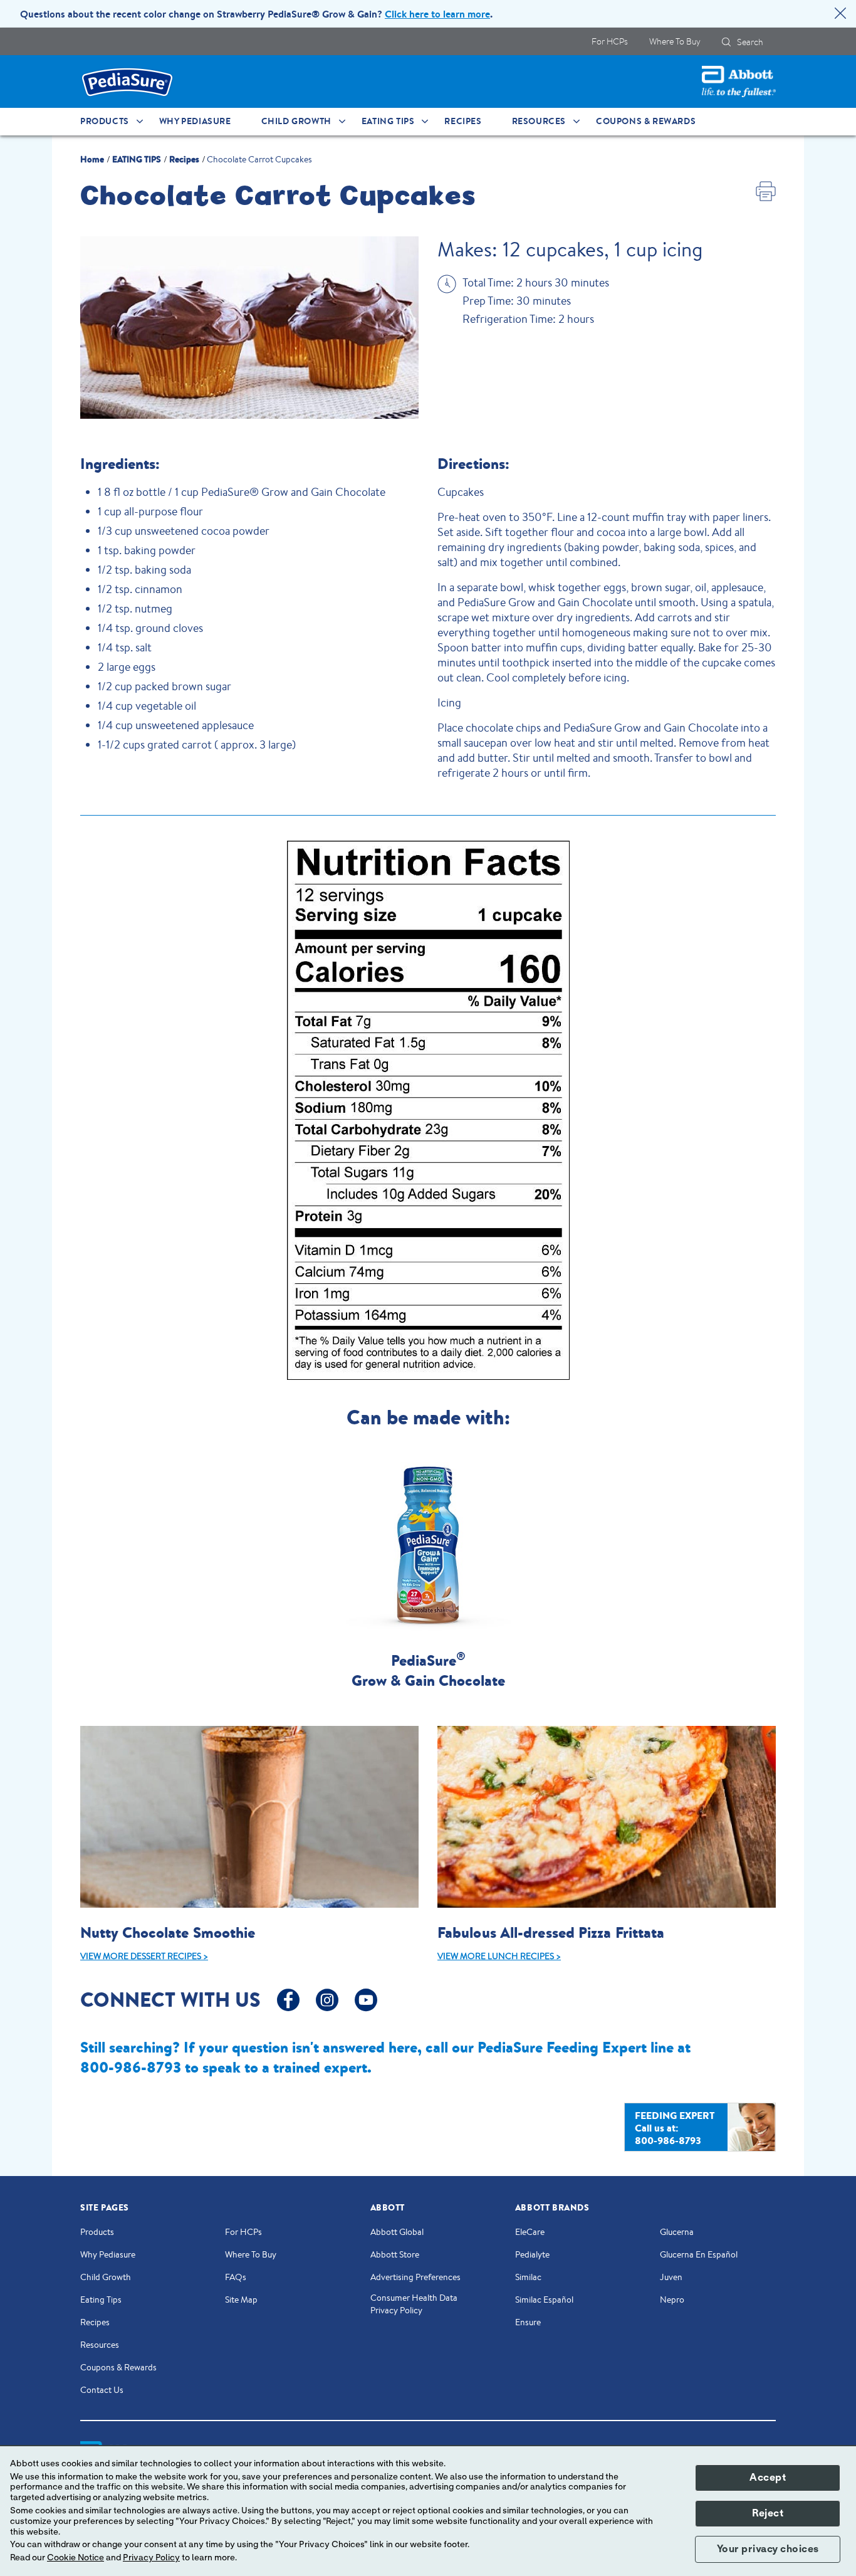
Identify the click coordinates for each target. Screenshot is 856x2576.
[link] (92, 158)
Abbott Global (397, 2232)
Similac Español (544, 2300)
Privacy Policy (151, 2558)
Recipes (95, 2322)
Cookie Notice (76, 2558)
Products (97, 2232)
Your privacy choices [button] (768, 2549)
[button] (726, 42)
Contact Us (102, 2390)
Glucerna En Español (699, 2254)
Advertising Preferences (415, 2277)
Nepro (672, 2300)
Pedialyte (532, 2254)
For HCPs (243, 2232)
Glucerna (677, 2232)
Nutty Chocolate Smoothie (168, 1932)
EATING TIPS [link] (388, 121)
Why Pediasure (108, 2254)
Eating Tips (101, 2300)
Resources (100, 2345)
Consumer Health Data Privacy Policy (414, 2304)
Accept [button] (768, 2478)
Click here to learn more (437, 14)
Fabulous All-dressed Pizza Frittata (551, 1932)
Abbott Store (395, 2254)
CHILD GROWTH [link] (296, 121)
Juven (671, 2277)
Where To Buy (251, 2254)
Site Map (241, 2300)
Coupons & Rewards (118, 2367)
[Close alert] (840, 15)
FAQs (236, 2277)
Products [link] (105, 121)
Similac (528, 2277)
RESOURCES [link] (539, 121)
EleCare (530, 2232)
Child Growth (106, 2277)
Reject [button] (768, 2513)
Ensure (528, 2322)
